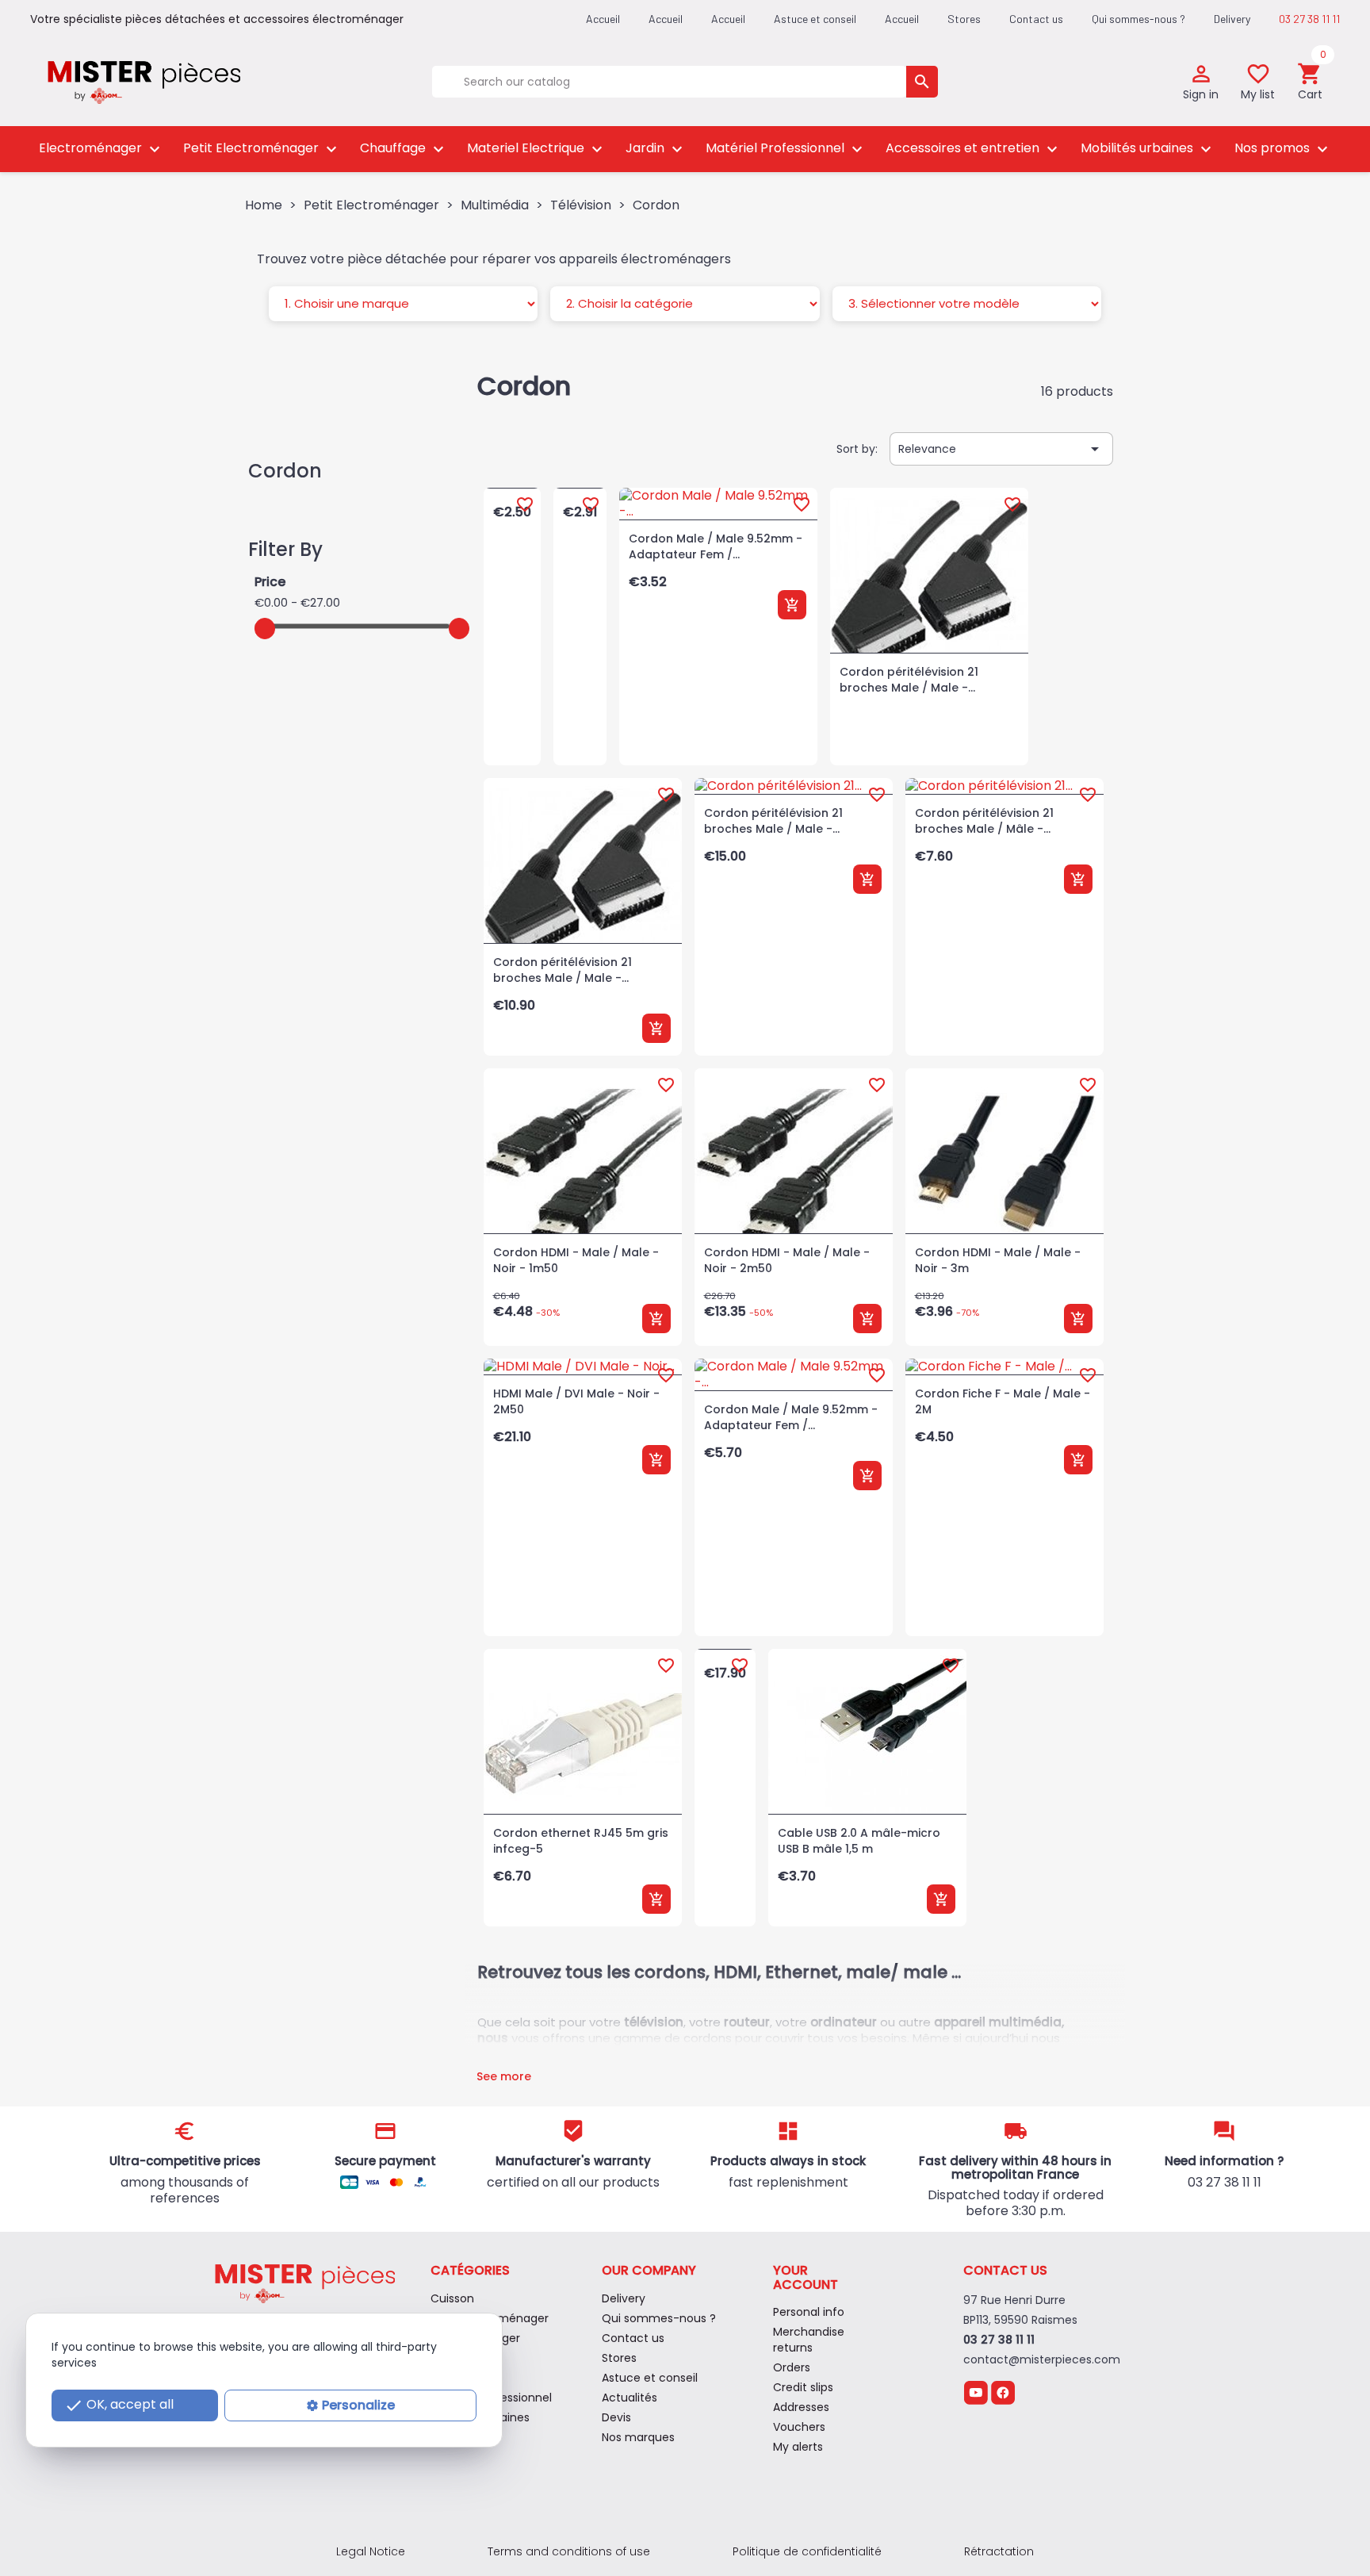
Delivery (1232, 19)
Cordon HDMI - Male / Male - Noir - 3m (998, 1260)
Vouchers (799, 2427)
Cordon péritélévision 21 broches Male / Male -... (909, 680)
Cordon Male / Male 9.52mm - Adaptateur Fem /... (716, 546)
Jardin (656, 149)
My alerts (798, 2447)
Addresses (801, 2407)
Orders (792, 2367)
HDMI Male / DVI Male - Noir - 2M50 (576, 1401)
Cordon (285, 471)
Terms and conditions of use (569, 2551)
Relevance (1001, 449)
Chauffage (404, 149)
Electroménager (101, 149)
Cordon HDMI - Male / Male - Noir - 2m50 (787, 1260)
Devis (616, 2417)
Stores (964, 19)
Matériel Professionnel (786, 149)
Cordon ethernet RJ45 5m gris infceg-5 (581, 1841)
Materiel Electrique (537, 149)
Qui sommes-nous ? (1138, 19)
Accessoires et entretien (974, 149)
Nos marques (638, 2437)
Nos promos (1283, 149)
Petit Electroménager (262, 149)
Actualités (630, 2398)
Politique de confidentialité (807, 2551)
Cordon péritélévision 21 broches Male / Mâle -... (984, 821)
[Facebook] (1003, 2392)
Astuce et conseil (815, 19)
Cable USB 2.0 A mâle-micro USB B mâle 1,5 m (859, 1841)
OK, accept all (119, 2405)
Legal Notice (371, 2551)
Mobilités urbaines (1148, 149)
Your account (806, 2277)
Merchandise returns (809, 2340)
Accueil (902, 19)
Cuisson (452, 2298)
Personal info (809, 2312)
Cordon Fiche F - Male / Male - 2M (1003, 1401)
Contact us (1036, 19)
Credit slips (803, 2387)
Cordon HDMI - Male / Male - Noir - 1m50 (576, 1260)
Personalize (358, 2405)
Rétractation (999, 2551)
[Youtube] (976, 2392)
